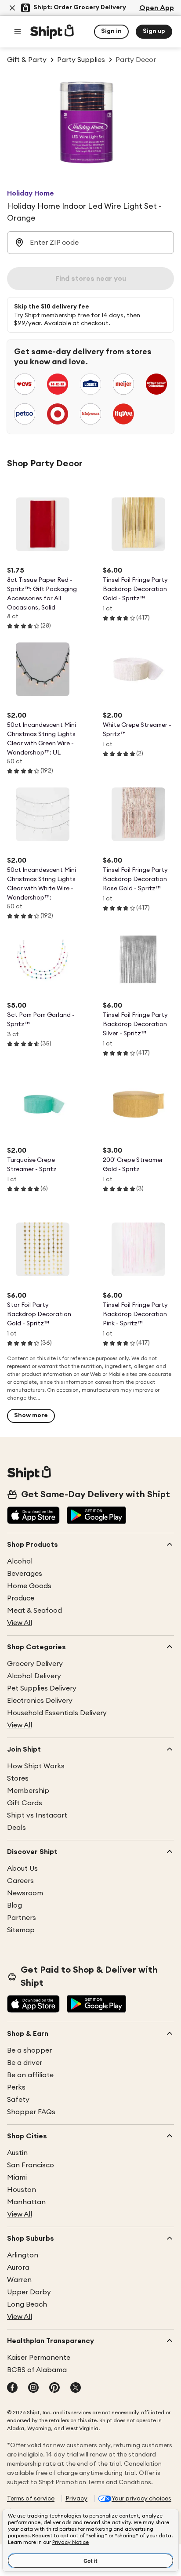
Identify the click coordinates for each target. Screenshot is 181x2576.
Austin (17, 2153)
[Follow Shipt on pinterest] (54, 2388)
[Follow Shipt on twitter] (76, 2388)
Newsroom (25, 1893)
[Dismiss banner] (12, 8)
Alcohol (20, 1561)
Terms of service (31, 2499)
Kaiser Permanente (39, 2358)
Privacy (76, 2499)
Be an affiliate (30, 2075)
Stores (18, 1778)
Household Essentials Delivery (57, 1713)
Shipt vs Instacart (37, 1815)
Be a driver (25, 2063)
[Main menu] (18, 32)
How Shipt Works (36, 1766)
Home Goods (29, 1586)
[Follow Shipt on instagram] (33, 2388)
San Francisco (31, 2165)
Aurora (18, 2268)
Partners (22, 1918)
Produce (21, 1598)
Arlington (23, 2255)
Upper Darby (29, 2292)
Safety (18, 2100)
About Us (22, 1869)
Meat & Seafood (34, 1611)
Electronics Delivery (40, 1701)
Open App (157, 8)
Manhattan (26, 2202)
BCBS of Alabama (37, 2370)
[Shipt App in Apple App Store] (33, 1516)
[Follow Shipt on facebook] (12, 2388)
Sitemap (21, 1930)
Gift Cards (25, 1803)
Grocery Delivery (35, 1664)
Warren (19, 2280)
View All (20, 1623)
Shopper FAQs (31, 2112)
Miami (17, 2177)
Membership (28, 1791)
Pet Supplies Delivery (42, 1688)
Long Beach (27, 2304)
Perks (16, 2087)
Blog (14, 1905)
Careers (20, 1881)
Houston (22, 2190)
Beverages (25, 1574)
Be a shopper (29, 2050)
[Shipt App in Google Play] (96, 1516)
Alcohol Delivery (34, 1676)
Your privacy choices (141, 2499)
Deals (16, 1828)
